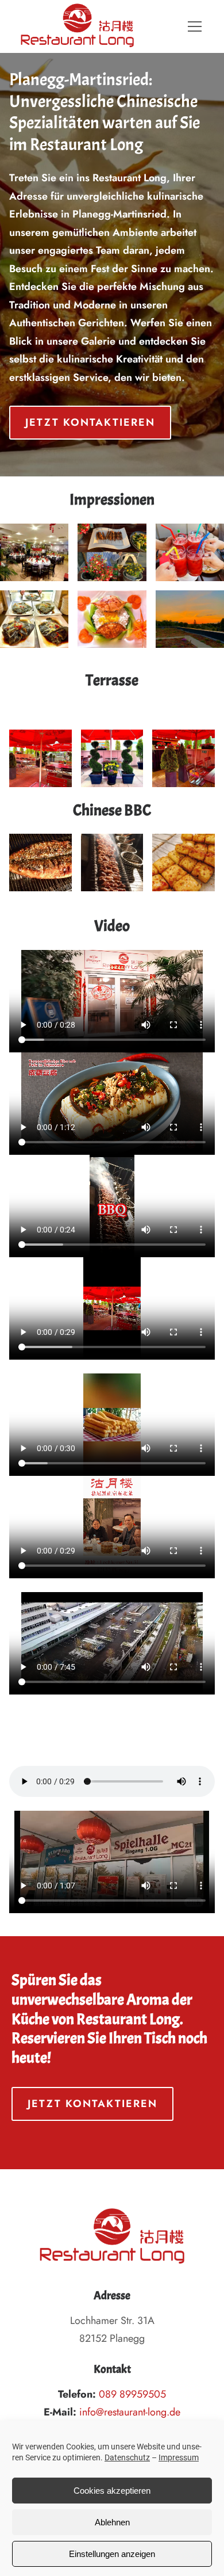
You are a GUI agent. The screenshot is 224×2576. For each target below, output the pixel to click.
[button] (195, 26)
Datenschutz (127, 2457)
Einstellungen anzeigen (112, 2554)
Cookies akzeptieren (112, 2491)
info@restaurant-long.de (130, 2412)
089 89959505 (132, 2394)
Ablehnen (112, 2522)
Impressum (179, 2457)
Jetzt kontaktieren (90, 422)
